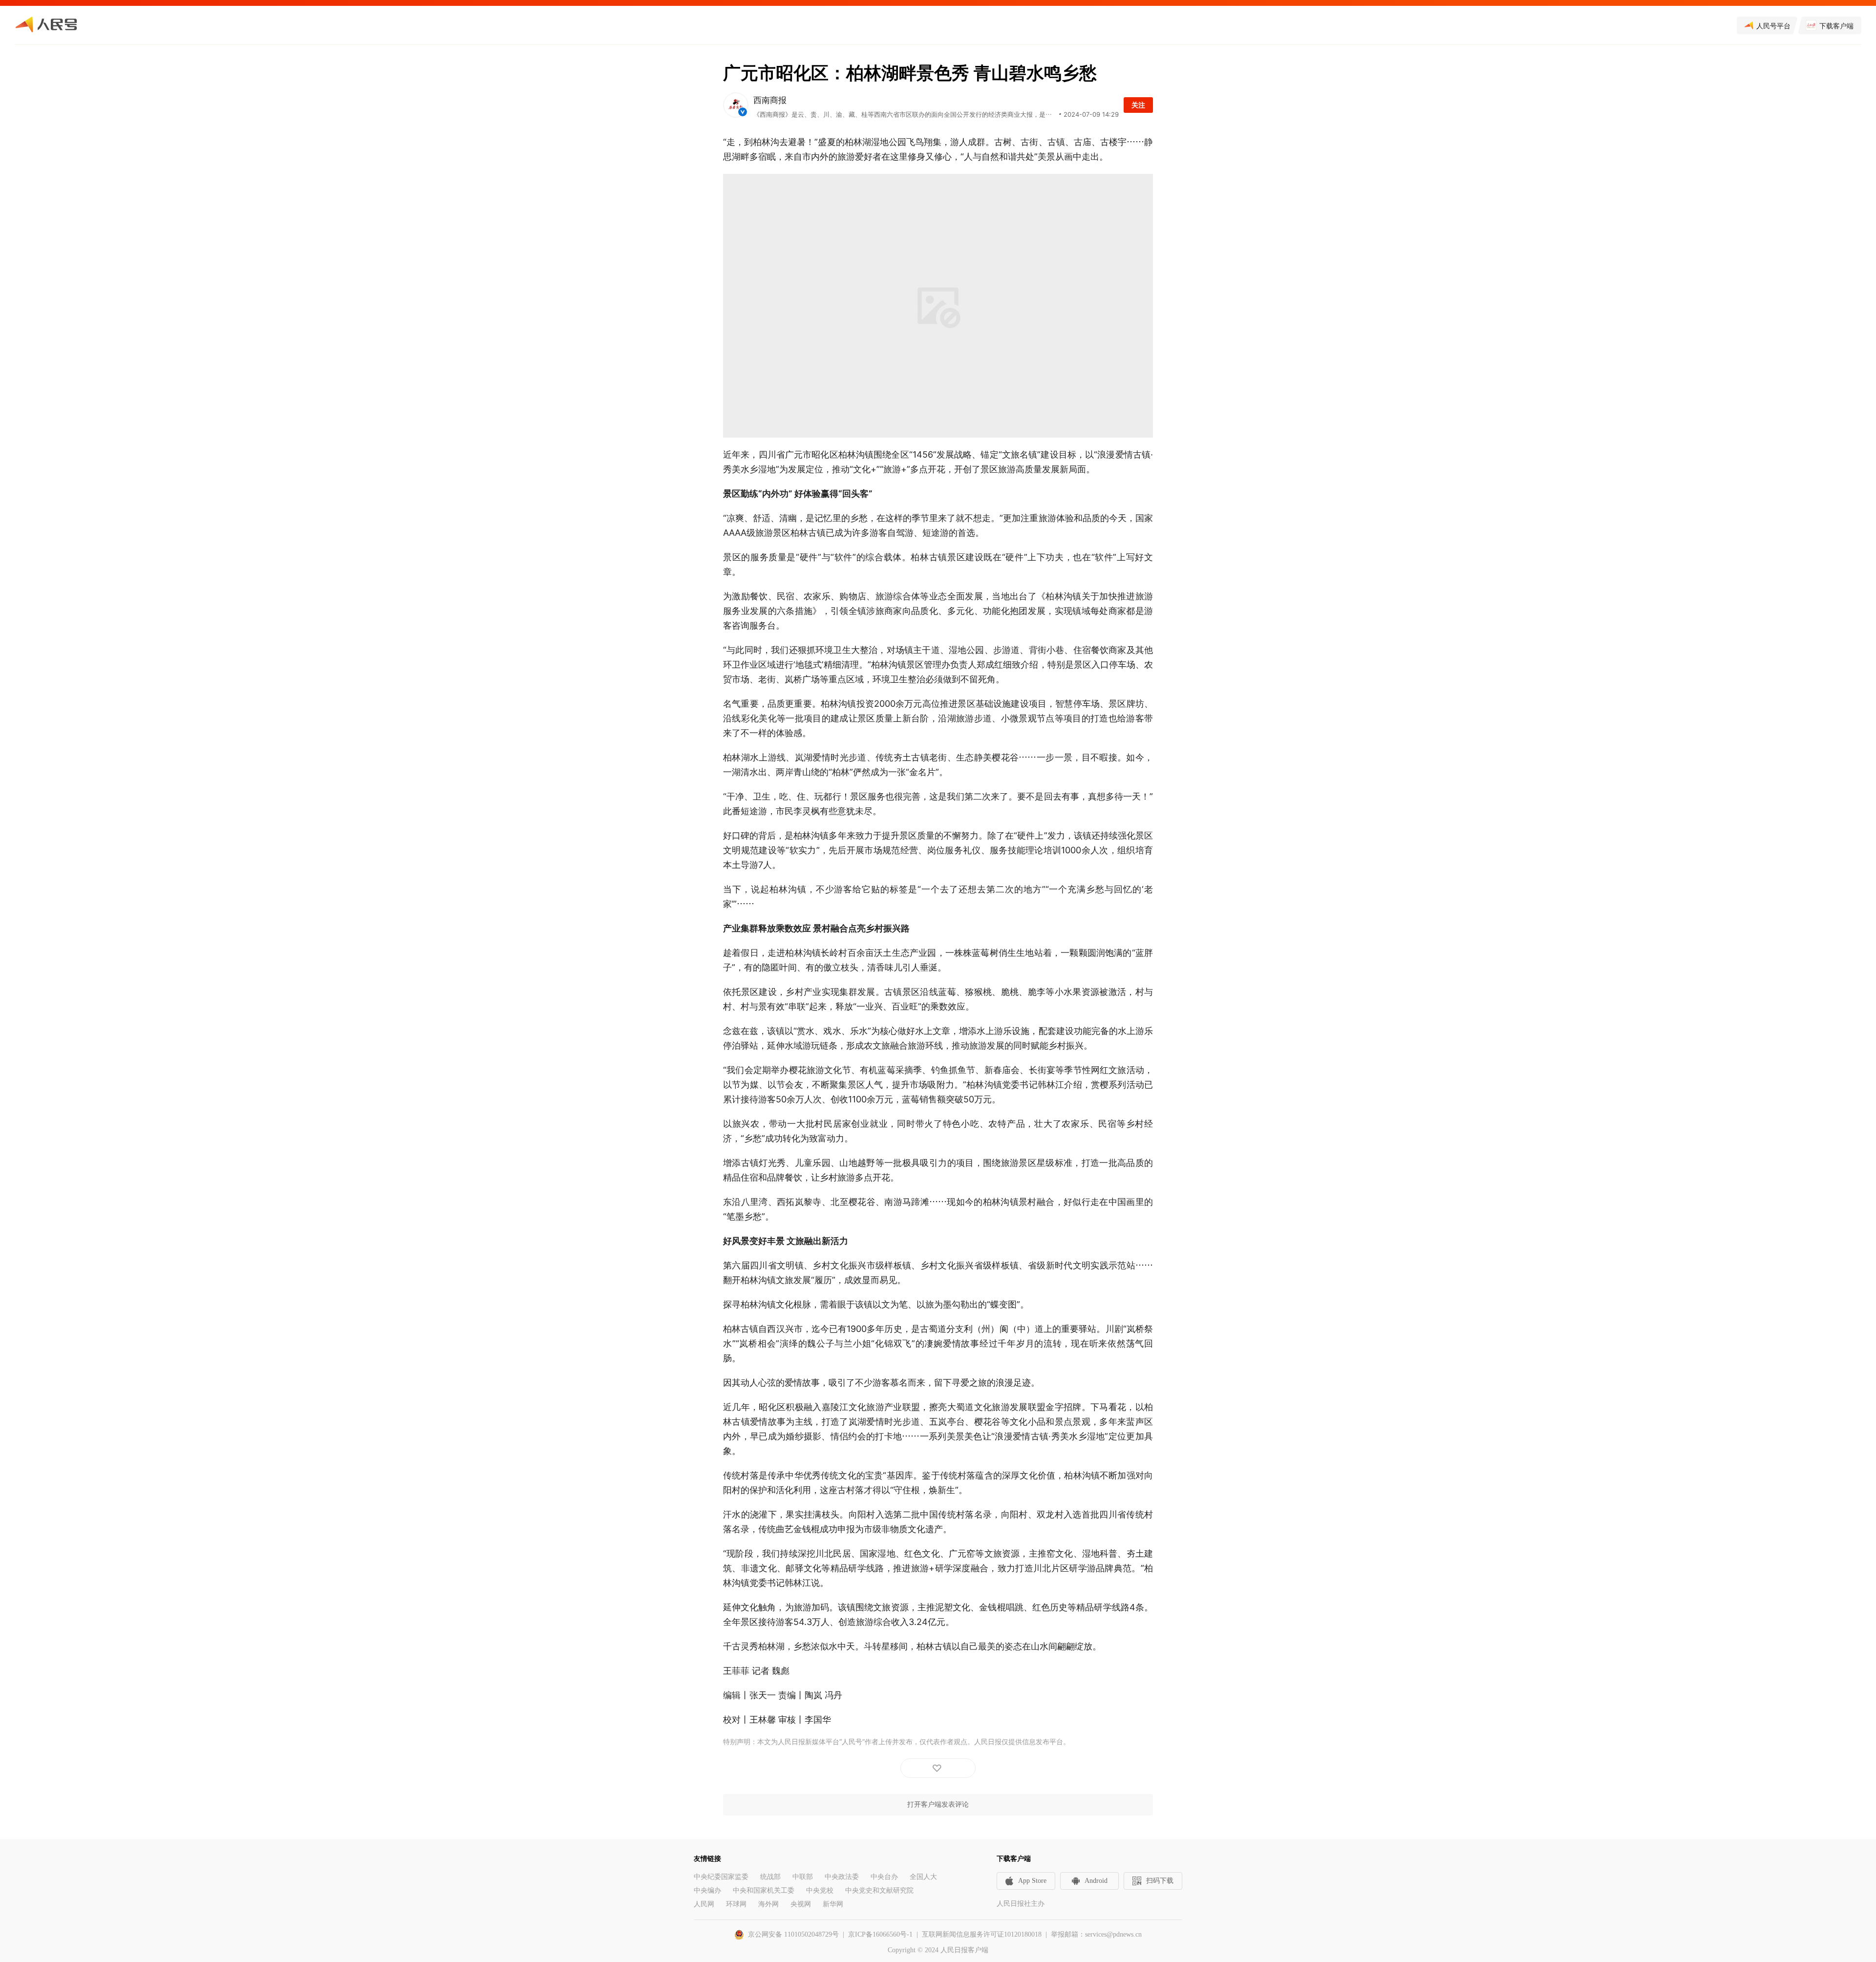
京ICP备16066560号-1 (880, 1934)
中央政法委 (842, 1877)
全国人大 (923, 1877)
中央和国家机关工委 (764, 1890)
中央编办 (707, 1890)
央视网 (801, 1904)
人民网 (704, 1904)
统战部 (770, 1877)
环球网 (736, 1904)
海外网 (768, 1904)
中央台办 (884, 1877)
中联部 (803, 1877)
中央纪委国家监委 (721, 1877)
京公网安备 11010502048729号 (793, 1934)
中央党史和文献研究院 (879, 1890)
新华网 (833, 1904)
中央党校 (820, 1890)
